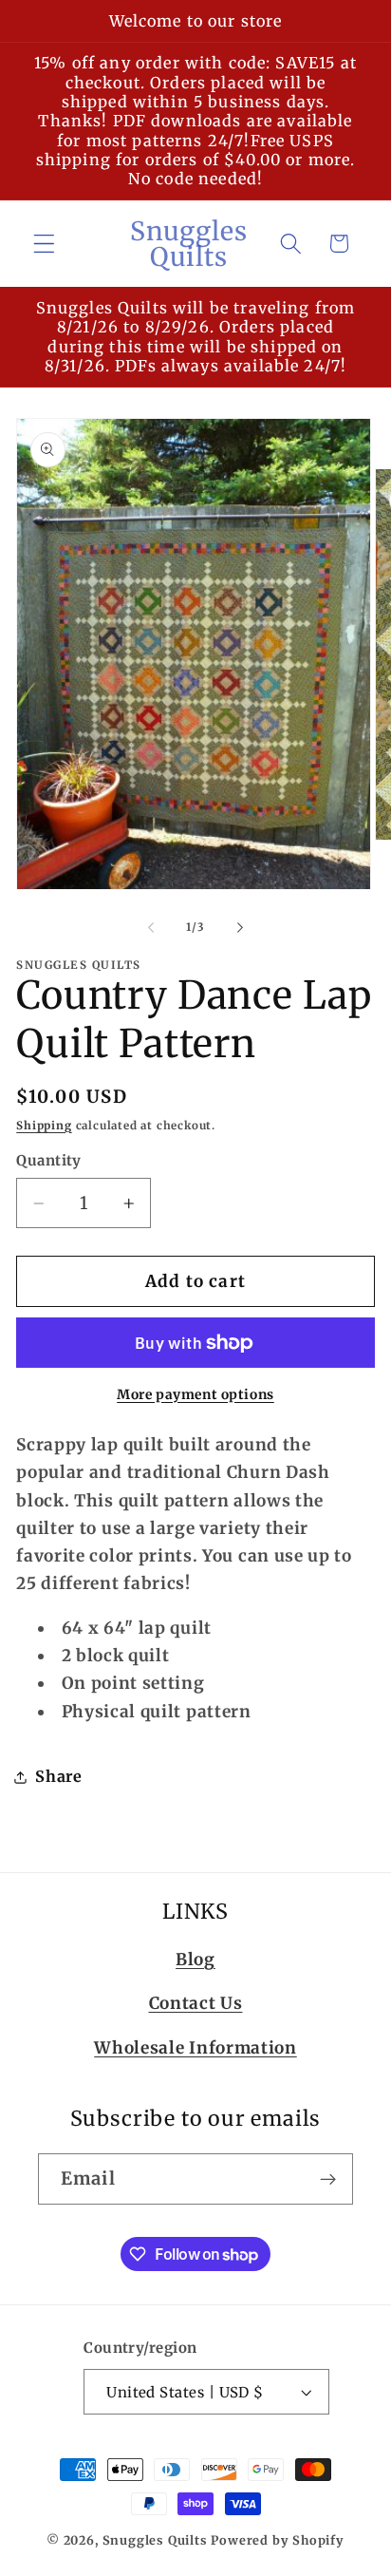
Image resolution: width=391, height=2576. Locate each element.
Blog (195, 1960)
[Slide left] (151, 927)
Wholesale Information (195, 2048)
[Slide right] (240, 927)
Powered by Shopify (278, 2540)
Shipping (44, 1126)
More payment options (195, 1394)
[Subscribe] (328, 2179)
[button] (44, 244)
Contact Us (196, 2003)
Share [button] (58, 1776)
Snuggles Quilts (155, 2540)
